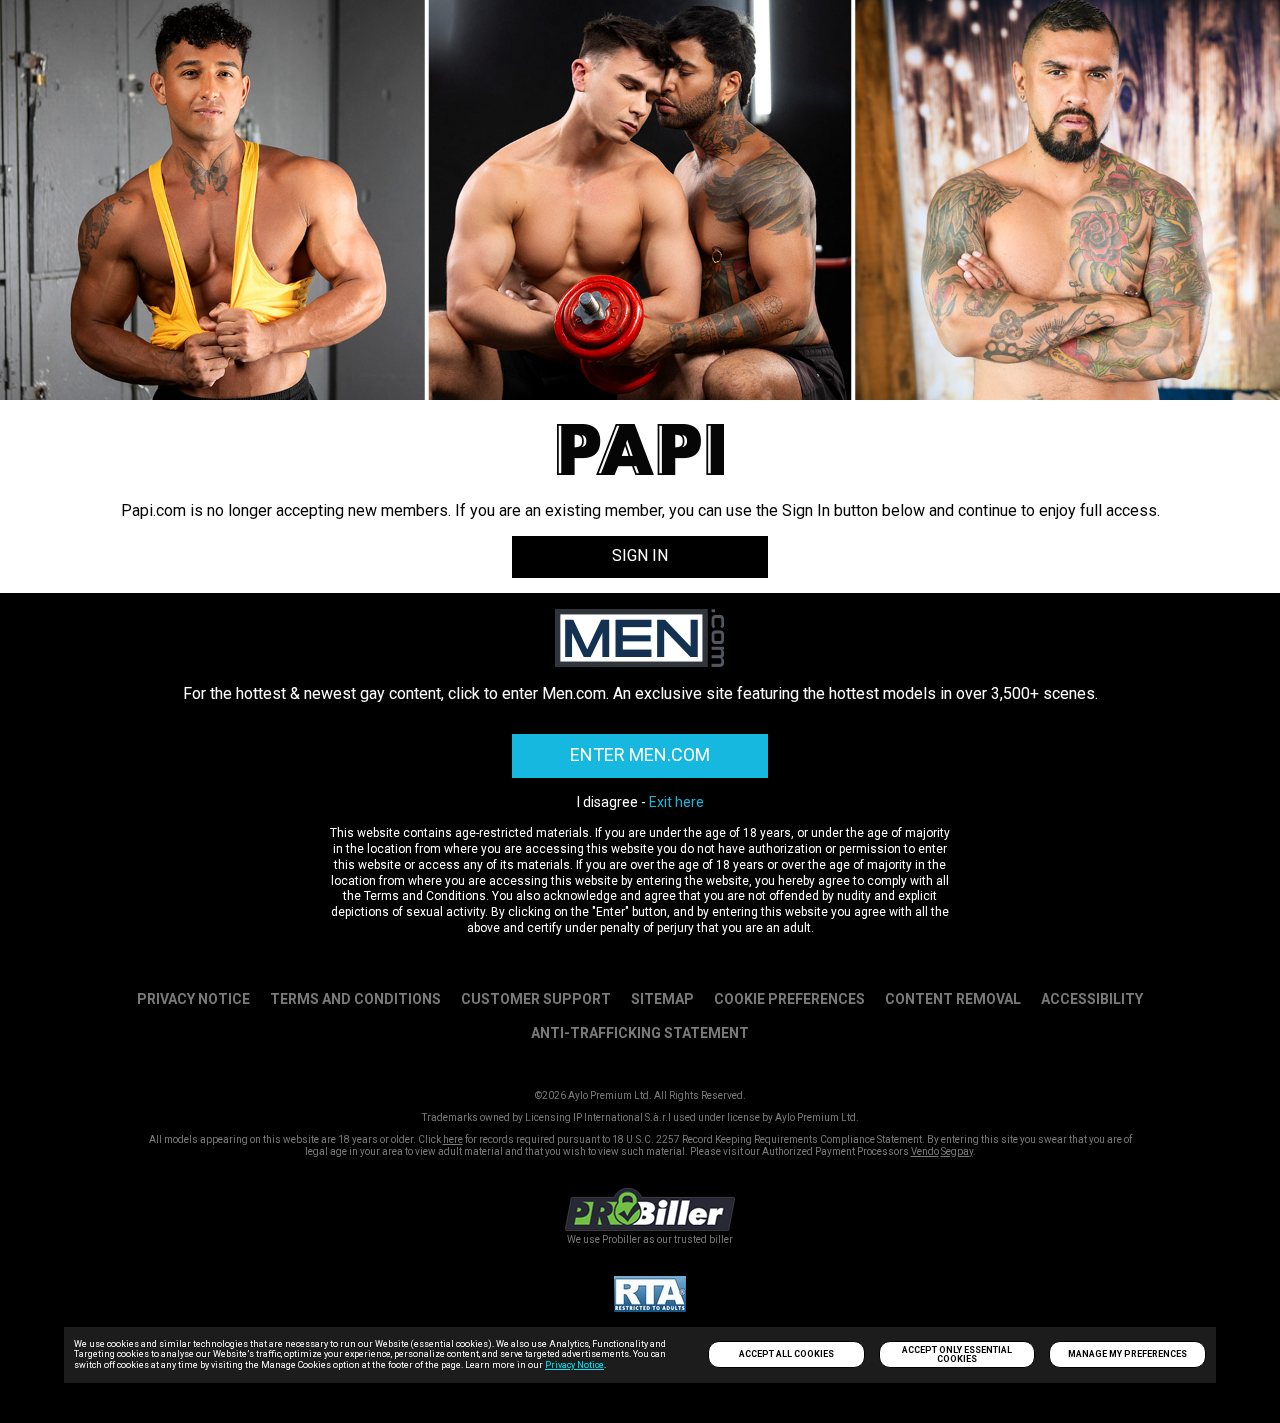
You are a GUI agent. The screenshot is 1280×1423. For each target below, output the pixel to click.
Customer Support (536, 999)
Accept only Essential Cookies (957, 1354)
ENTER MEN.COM (640, 754)
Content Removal (953, 999)
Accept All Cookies (786, 1354)
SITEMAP (662, 999)
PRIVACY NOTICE (193, 999)
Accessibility (1092, 999)
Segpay (957, 1151)
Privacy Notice (574, 1365)
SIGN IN (640, 555)
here (453, 1139)
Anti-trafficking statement (640, 1033)
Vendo (925, 1151)
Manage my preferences (1127, 1354)
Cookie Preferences (789, 999)
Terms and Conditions (355, 999)
